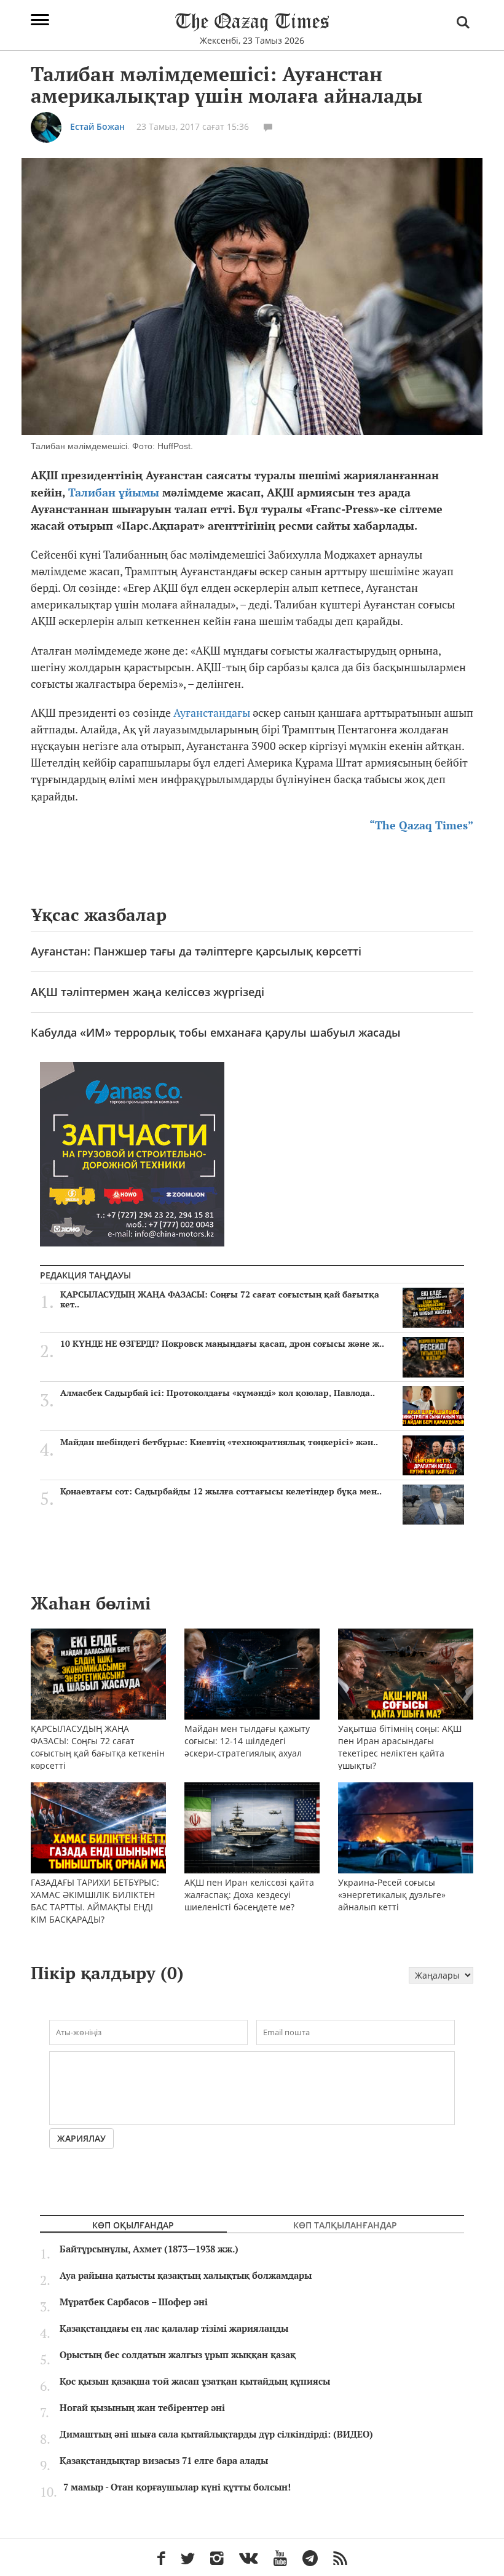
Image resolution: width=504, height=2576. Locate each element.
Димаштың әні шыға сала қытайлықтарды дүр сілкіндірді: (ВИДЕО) (216, 2434)
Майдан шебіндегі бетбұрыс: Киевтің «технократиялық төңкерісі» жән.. (219, 1442)
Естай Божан (97, 126)
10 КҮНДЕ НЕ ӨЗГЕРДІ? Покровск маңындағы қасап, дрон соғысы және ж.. (222, 1344)
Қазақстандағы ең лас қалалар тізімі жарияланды (174, 2329)
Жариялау (81, 2138)
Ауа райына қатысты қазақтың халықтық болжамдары (186, 2276)
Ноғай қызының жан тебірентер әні (142, 2408)
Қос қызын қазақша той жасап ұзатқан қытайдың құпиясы (195, 2382)
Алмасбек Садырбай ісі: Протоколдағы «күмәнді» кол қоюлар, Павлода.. (218, 1393)
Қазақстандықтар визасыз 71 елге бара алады (164, 2461)
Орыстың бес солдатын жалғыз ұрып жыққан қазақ (178, 2355)
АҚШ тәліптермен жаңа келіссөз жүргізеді (148, 992)
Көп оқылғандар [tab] (133, 2225)
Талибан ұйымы (115, 492)
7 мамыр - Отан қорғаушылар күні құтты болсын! (177, 2487)
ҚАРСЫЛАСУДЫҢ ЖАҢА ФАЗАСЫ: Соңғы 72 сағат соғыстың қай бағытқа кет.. (220, 1299)
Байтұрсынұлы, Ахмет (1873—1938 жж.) (149, 2249)
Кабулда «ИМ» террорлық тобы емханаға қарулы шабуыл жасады (216, 1032)
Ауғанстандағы (213, 713)
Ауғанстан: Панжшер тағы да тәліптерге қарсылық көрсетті (196, 951)
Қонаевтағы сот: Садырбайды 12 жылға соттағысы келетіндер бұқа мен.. (221, 1491)
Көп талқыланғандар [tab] (345, 2225)
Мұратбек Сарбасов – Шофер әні (134, 2302)
